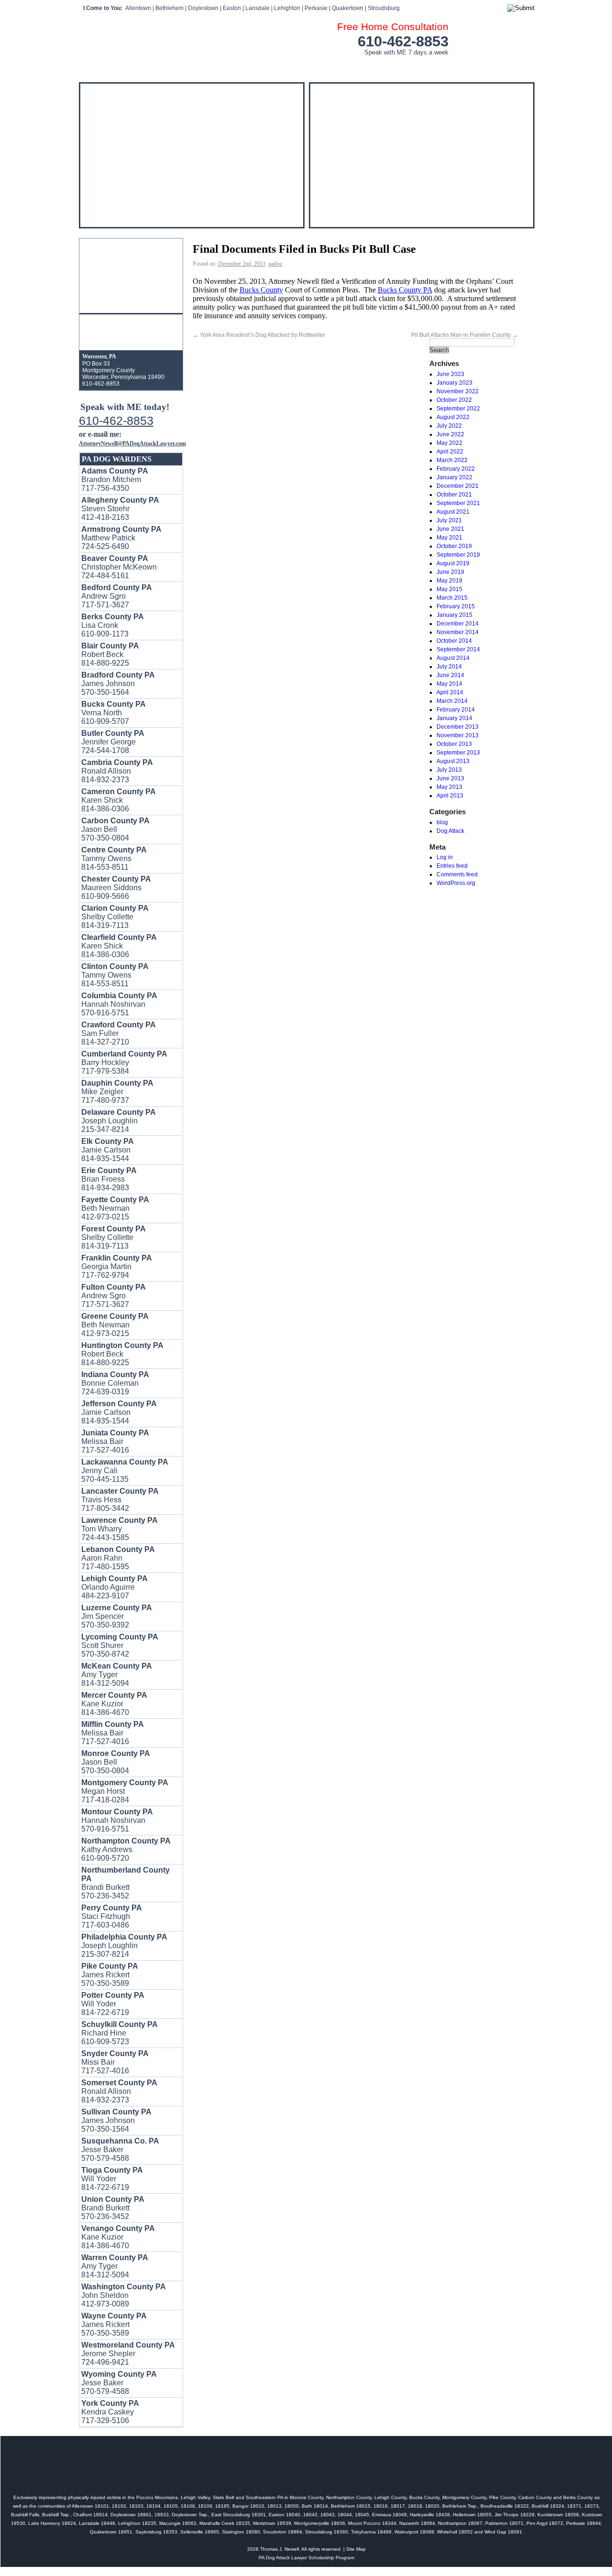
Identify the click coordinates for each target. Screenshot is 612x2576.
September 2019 (458, 555)
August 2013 (453, 761)
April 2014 (450, 692)
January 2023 (454, 383)
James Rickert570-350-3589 (110, 1975)
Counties (428, 67)
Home (92, 67)
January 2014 (454, 718)
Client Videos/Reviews (148, 67)
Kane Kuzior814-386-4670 (114, 1704)
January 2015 (454, 615)
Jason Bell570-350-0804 (115, 829)
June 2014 (450, 675)
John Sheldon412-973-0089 (124, 2295)
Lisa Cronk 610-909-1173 (113, 625)
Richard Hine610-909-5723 (120, 2033)
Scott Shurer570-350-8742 (120, 1645)
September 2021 (458, 503)
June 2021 (450, 529)
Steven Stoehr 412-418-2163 (120, 509)
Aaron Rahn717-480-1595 (118, 1558)
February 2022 (456, 469)
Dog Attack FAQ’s (226, 67)
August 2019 (453, 563)
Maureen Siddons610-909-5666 (116, 888)
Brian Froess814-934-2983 (109, 1179)
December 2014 (458, 624)
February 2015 (456, 606)
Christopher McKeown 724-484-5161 (119, 567)
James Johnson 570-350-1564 (118, 684)
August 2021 (453, 512)
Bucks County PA (405, 290)
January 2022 (454, 477)
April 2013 (450, 796)
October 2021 (454, 495)
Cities (462, 67)
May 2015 (449, 589)
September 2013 (458, 753)
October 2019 (454, 546)
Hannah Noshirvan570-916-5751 (119, 1004)
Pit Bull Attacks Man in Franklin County (464, 335)
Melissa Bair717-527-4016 (115, 1441)
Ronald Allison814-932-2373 (117, 771)
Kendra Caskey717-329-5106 (110, 2412)
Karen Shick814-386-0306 (119, 800)
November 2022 (458, 391)
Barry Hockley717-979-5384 (124, 1062)
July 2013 (449, 770)
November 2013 (458, 735)
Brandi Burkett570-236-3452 (126, 1883)
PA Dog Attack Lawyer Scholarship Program (306, 2558)
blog (442, 822)
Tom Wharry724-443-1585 (120, 1529)
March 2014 (452, 701)
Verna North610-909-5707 (114, 713)
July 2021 (449, 520)
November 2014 (458, 632)
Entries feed (452, 866)
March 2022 (452, 460)
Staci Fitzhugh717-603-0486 (112, 1916)
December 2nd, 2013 (242, 264)
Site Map (356, 2549)
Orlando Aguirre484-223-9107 (115, 1587)
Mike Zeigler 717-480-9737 (117, 1092)
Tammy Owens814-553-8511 (114, 858)
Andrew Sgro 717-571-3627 (117, 596)
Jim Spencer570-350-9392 (117, 1616)
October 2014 (454, 641)
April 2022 (450, 452)
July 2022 (449, 426)
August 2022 (453, 417)
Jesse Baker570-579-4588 (120, 2150)
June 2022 (450, 434)
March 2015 (452, 598)
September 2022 (458, 409)
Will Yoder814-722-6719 (113, 2004)
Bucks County (261, 290)
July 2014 (449, 667)
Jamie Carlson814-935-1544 (108, 1150)
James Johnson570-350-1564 (116, 2120)
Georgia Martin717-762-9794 (117, 1266)
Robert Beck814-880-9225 (122, 1354)
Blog (369, 67)
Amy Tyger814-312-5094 (117, 1675)
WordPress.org (456, 883)
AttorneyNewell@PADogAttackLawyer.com (132, 443)
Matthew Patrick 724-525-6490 (121, 538)
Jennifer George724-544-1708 (113, 742)
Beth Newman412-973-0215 (115, 1208)
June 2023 (450, 374)
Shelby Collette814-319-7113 (115, 917)
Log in (445, 857)
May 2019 (449, 581)
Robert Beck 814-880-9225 (110, 654)
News (395, 67)
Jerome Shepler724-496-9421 (128, 2354)
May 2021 (449, 538)
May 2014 (449, 684)
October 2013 (454, 744)
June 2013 (450, 778)
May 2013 (449, 787)
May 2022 (449, 443)
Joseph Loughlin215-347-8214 (119, 1121)
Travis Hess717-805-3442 (120, 1500)
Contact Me (500, 67)
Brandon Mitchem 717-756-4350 (115, 480)
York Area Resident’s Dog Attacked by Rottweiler (259, 335)
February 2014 (456, 710)
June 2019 (450, 572)
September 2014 (458, 649)
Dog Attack (450, 831)
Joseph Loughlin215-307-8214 (124, 1945)
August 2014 (453, 658)
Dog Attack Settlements (309, 67)
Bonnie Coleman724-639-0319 (115, 1383)
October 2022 (454, 400)
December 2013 (458, 727)
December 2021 (458, 486)
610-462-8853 (403, 41)
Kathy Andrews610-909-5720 (126, 1849)
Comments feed (457, 874)
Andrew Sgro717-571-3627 (114, 1296)
